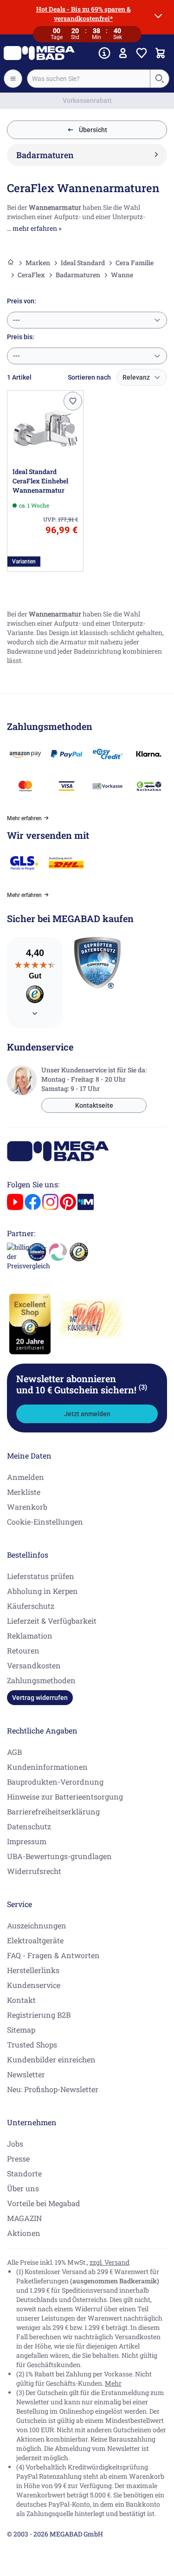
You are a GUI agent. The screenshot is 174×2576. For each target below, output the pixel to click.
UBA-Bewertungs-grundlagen (59, 1856)
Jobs (15, 2144)
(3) (143, 1387)
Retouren (23, 1650)
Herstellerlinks (33, 1970)
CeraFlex (31, 275)
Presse (18, 2158)
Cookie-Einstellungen (45, 1522)
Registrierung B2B (39, 2015)
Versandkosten (34, 1665)
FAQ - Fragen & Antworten (53, 1955)
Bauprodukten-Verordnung (55, 1782)
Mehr (113, 2383)
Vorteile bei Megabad (44, 2203)
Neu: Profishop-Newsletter (53, 2089)
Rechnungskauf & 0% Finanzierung (87, 100)
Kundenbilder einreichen (51, 2059)
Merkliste (24, 1492)
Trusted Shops (32, 2044)
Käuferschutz (31, 1606)
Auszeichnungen (37, 1925)
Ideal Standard (83, 263)
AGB (14, 1752)
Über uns (23, 2188)
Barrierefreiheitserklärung (53, 1811)
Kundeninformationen (47, 1767)
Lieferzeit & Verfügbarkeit (52, 1621)
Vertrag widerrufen (40, 1698)
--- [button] (16, 320)
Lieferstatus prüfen (41, 1576)
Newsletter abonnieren (82, 1384)
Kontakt (21, 2000)
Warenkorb (27, 1507)
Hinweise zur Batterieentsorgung (65, 1797)
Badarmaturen (78, 275)
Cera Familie (135, 263)
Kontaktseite (94, 1105)
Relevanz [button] (136, 377)
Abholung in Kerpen (42, 1591)
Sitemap (21, 2030)
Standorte (24, 2173)
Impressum (27, 1841)
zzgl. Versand (110, 2262)
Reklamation (30, 1636)
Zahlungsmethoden (41, 1680)
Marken (38, 263)
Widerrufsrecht (34, 1871)
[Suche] (159, 79)
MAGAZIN (24, 2218)
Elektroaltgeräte (35, 1940)
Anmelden (26, 1477)
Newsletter (26, 2074)
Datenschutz (29, 1826)
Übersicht (93, 130)
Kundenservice (34, 1985)
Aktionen (24, 2233)
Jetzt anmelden (87, 1414)
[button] (73, 401)
